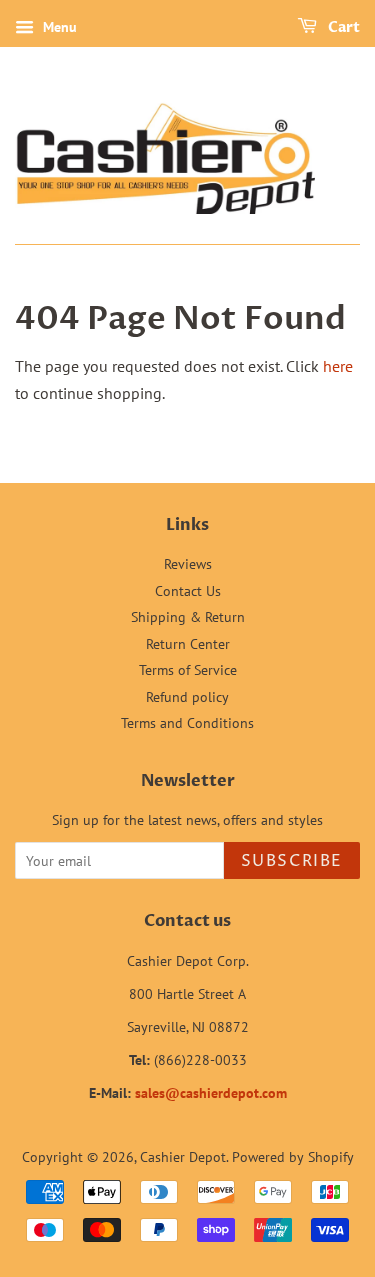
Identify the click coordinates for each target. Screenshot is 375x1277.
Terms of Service (188, 670)
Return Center (188, 644)
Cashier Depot (183, 1157)
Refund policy (187, 697)
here (338, 366)
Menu (58, 27)
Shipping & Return (188, 617)
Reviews (188, 564)
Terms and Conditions (187, 723)
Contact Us (188, 591)
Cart (342, 27)
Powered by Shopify (293, 1157)
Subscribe (292, 861)
